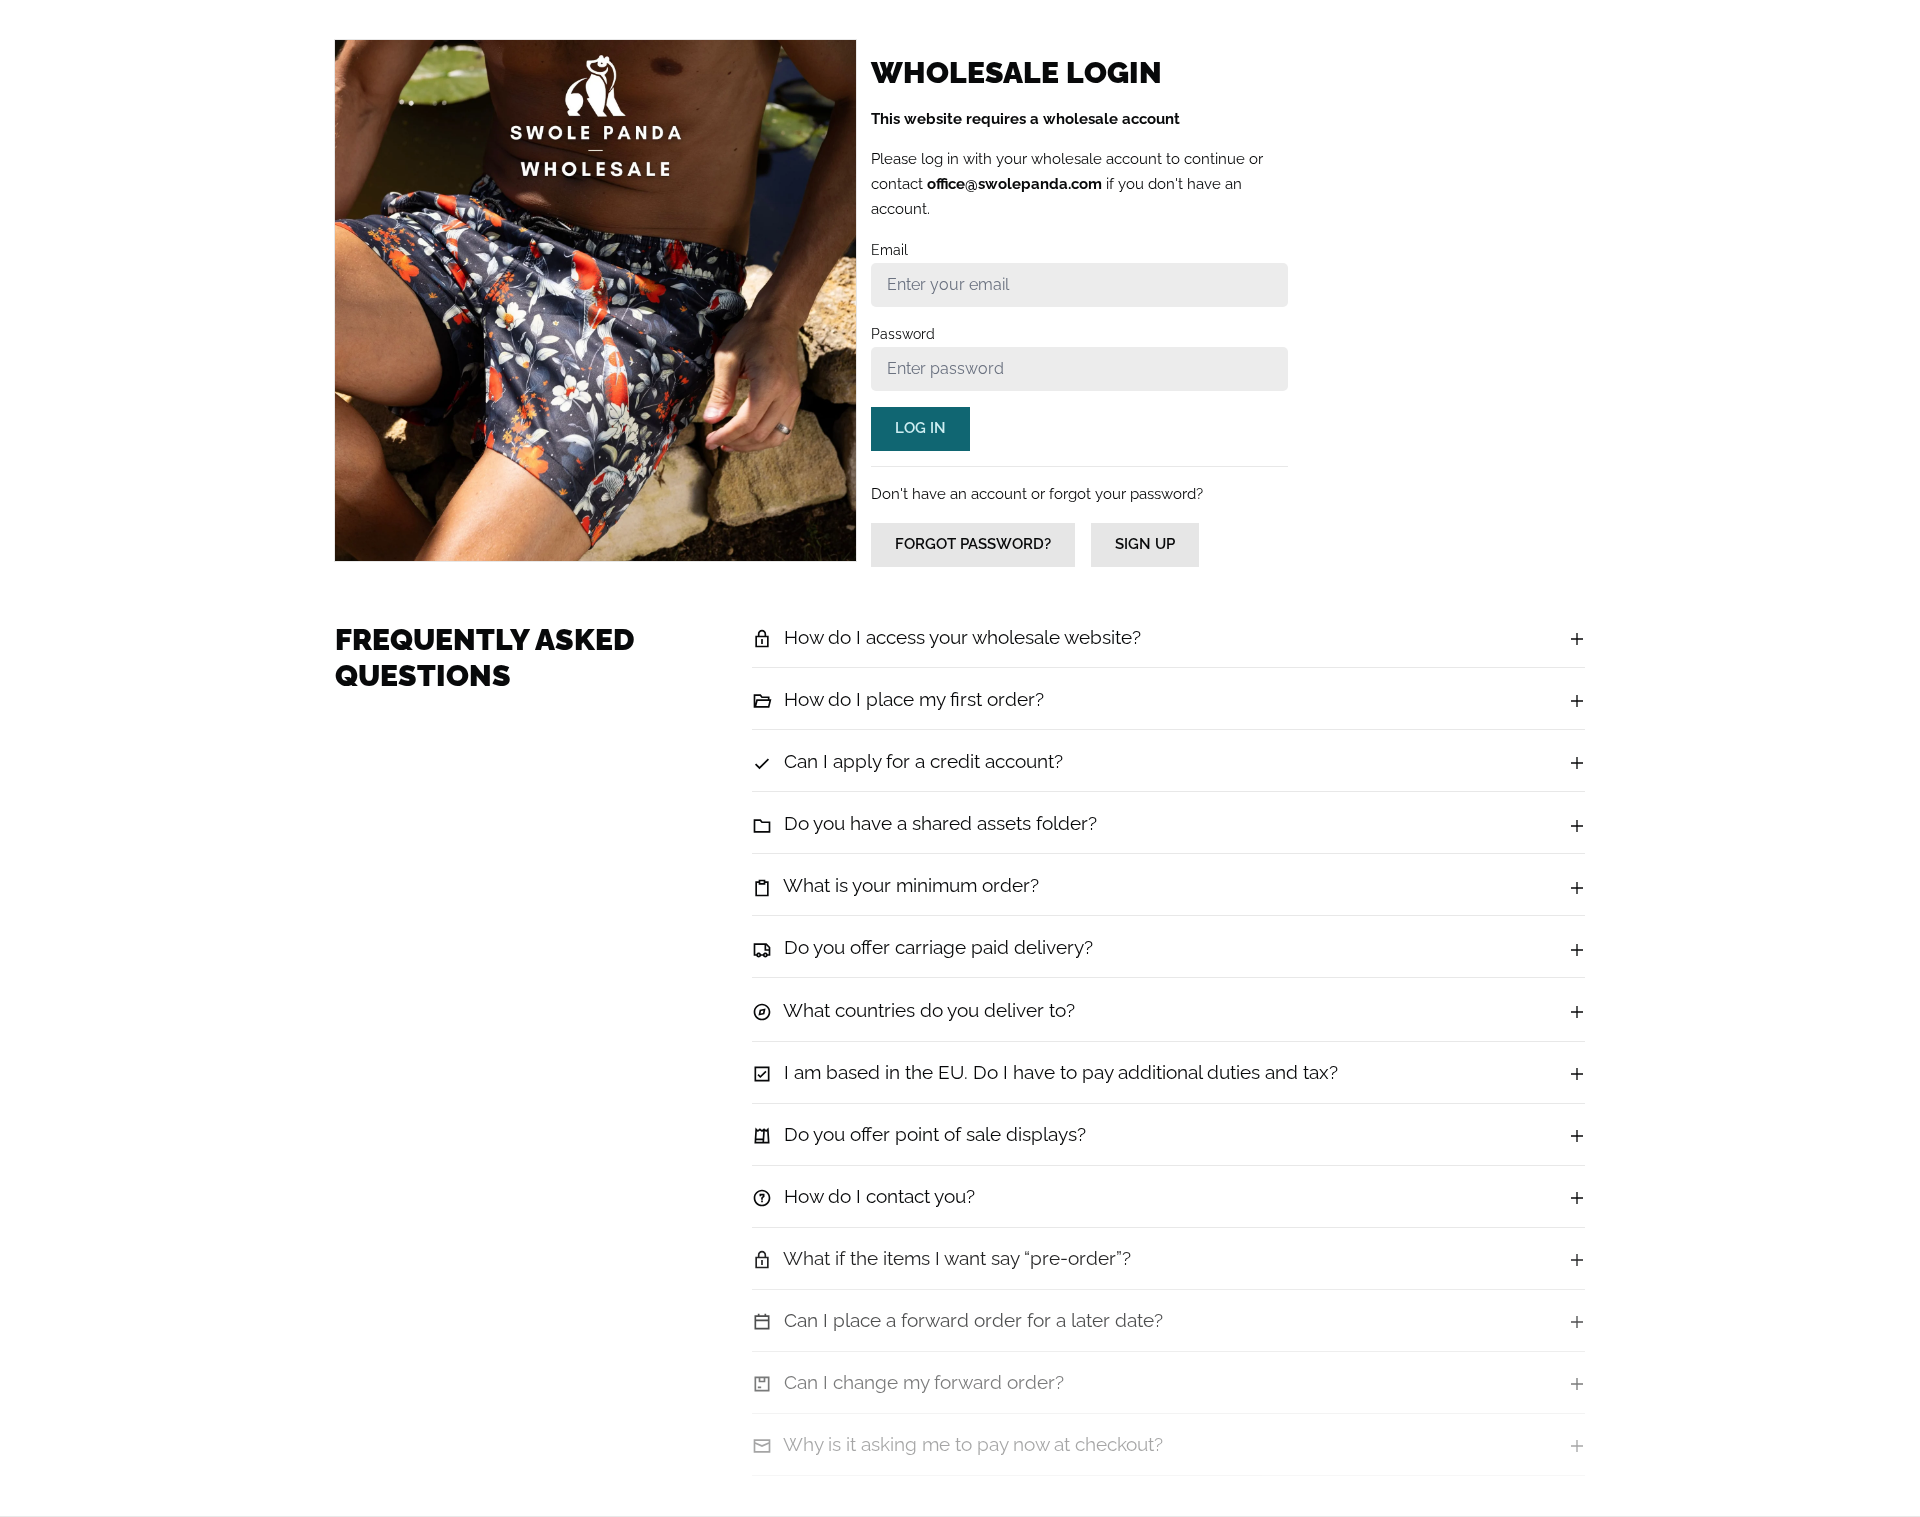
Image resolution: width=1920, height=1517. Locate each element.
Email (889, 250)
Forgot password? (973, 544)
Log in (920, 428)
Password (903, 334)
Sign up (1145, 544)
